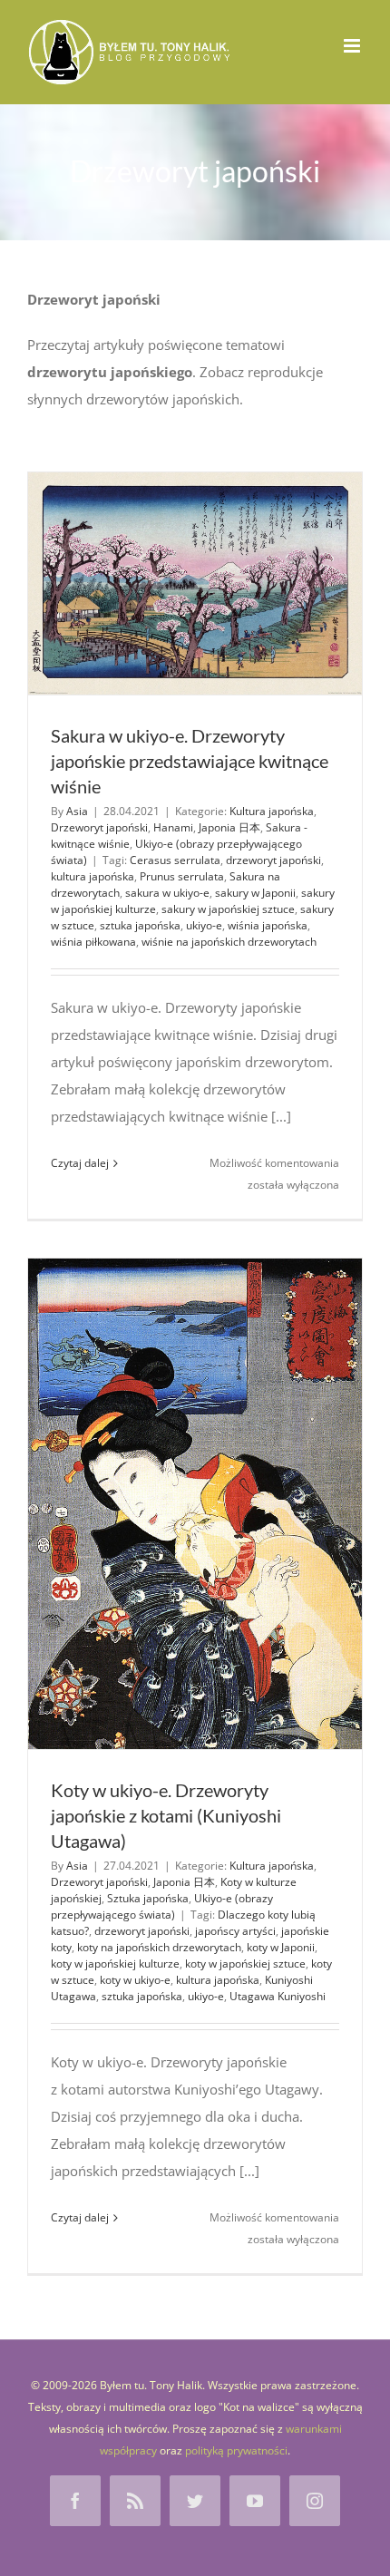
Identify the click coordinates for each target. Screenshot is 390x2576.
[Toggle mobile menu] (353, 46)
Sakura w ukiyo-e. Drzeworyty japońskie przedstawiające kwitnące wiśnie (190, 761)
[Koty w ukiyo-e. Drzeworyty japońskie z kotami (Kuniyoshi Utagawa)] (195, 1504)
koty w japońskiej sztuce (245, 1964)
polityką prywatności (236, 2450)
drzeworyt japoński (273, 860)
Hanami (173, 827)
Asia (77, 811)
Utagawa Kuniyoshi (278, 1996)
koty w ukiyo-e (135, 1980)
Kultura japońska (272, 811)
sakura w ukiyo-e (167, 893)
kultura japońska (93, 876)
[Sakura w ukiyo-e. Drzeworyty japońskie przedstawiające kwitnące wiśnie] (195, 583)
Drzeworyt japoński (99, 827)
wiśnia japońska (268, 925)
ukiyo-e (204, 925)
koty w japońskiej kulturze (115, 1964)
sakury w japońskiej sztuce (228, 909)
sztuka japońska (140, 925)
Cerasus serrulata (175, 860)
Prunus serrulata (182, 876)
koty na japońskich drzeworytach (159, 1947)
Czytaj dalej (80, 1163)
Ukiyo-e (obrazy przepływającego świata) (162, 1906)
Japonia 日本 (229, 827)
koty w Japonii (281, 1947)
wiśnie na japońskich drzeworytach (229, 942)
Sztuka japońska (148, 1898)
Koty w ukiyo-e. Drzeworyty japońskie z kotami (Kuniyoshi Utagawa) (166, 1815)
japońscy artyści (235, 1931)
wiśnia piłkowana (93, 942)
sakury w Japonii (255, 893)
